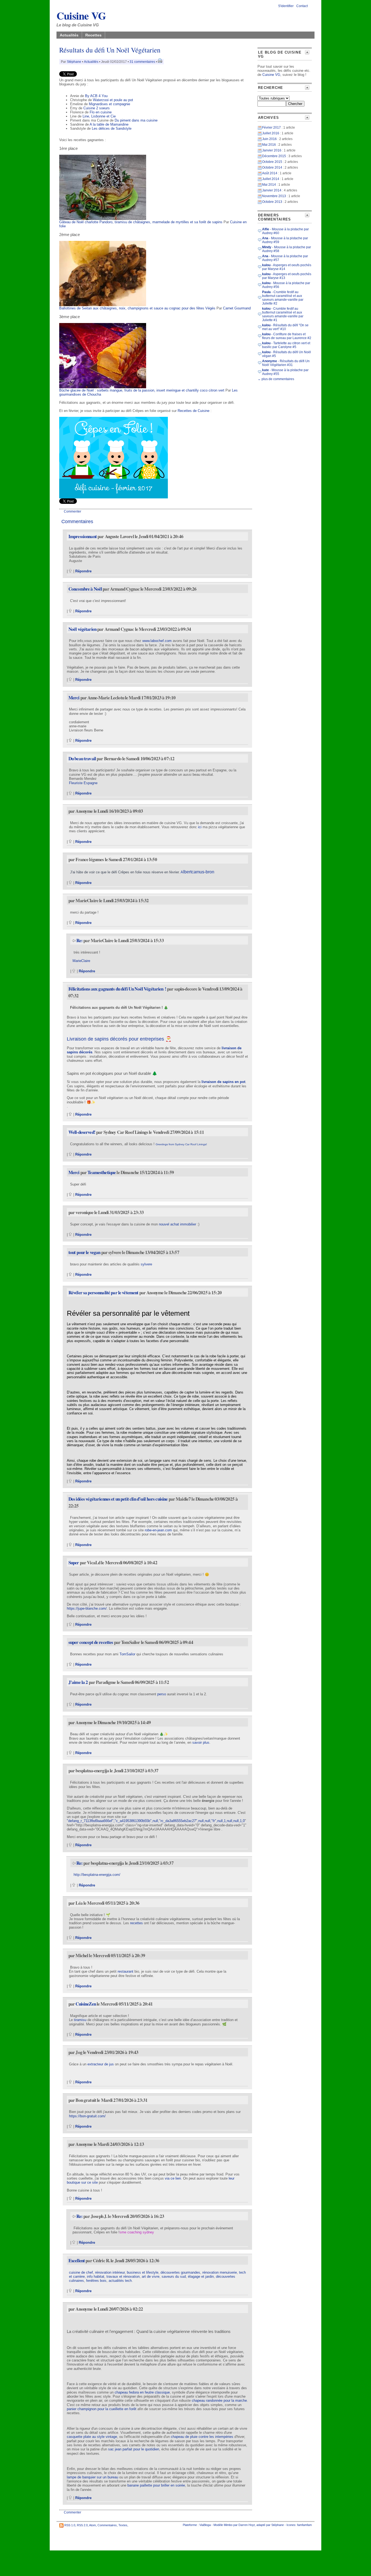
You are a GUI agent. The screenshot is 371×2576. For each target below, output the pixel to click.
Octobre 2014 (272, 167)
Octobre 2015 (272, 162)
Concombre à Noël (85, 589)
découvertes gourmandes (180, 2272)
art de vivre (151, 2276)
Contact (302, 6)
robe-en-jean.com (158, 1530)
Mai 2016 (269, 145)
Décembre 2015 (274, 156)
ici (200, 827)
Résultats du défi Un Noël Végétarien (110, 50)
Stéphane (74, 62)
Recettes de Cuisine (194, 411)
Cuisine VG (81, 15)
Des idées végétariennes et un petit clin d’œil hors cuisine (118, 1499)
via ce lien (173, 2178)
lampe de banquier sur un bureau (92, 2477)
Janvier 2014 (272, 190)
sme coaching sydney (137, 2232)
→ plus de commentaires (276, 379)
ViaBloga (205, 2525)
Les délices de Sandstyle (112, 128)
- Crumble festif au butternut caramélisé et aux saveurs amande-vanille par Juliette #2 (283, 298)
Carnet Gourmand (237, 308)
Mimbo (228, 2525)
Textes (123, 2525)
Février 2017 (271, 128)
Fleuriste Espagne (83, 783)
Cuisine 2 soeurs (97, 108)
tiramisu (80, 2020)
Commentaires (107, 2525)
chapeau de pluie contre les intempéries (202, 2437)
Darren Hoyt (247, 2525)
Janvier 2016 (272, 150)
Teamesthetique (102, 1172)
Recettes (93, 35)
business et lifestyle (143, 2272)
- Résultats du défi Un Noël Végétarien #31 (286, 363)
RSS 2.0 (82, 2525)
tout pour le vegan (85, 1252)
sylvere (146, 1264)
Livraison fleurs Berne (86, 730)
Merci (74, 698)
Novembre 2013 (274, 196)
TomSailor (127, 1654)
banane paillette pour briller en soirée (156, 2485)
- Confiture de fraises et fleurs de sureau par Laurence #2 (287, 336)
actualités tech (120, 2281)
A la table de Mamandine (109, 124)
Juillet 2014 (271, 179)
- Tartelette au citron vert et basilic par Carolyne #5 (286, 345)
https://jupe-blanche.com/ (87, 1608)
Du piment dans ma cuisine (136, 120)
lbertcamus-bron (199, 872)
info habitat (96, 2276)
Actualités (69, 35)
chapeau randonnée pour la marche (219, 2400)
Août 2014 (270, 173)
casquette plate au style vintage (92, 2437)
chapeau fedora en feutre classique (142, 2392)
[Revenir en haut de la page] (70, 571)
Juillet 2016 (271, 133)
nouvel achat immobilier (178, 1224)
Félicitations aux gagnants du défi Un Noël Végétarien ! (117, 989)
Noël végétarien (82, 629)
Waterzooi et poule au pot (113, 100)
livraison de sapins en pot (223, 1082)
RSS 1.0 (70, 2525)
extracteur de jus (101, 2064)
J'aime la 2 (78, 1682)
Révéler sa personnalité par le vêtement (103, 1292)
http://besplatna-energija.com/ (96, 1875)
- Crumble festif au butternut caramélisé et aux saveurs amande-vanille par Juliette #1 (283, 314)
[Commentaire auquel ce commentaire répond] (74, 940)
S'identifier (286, 6)
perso (162, 1694)
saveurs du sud (174, 2276)
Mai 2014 (269, 185)
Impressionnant (83, 536)
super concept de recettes (91, 1642)
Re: (80, 940)
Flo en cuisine (101, 112)
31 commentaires (142, 62)
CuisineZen (86, 2004)
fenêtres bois (96, 2281)
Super (74, 1562)
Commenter (73, 511)
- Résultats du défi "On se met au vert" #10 (285, 327)
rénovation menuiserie (220, 2272)
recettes (136, 1923)
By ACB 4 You (96, 96)
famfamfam (304, 2525)
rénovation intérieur (110, 2272)
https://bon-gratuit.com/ (87, 2116)
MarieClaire (81, 961)
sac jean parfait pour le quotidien (134, 2449)
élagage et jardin (201, 2276)
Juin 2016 (269, 139)
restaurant (125, 1971)
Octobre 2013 (272, 202)
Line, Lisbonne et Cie (99, 116)
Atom (92, 2525)
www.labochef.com (157, 641)
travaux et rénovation (123, 2276)
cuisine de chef (81, 2272)
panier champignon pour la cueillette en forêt (102, 2409)
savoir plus (201, 1742)
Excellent (77, 2260)
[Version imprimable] (160, 62)
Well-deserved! (82, 1132)
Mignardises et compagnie (109, 104)
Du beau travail (82, 758)
